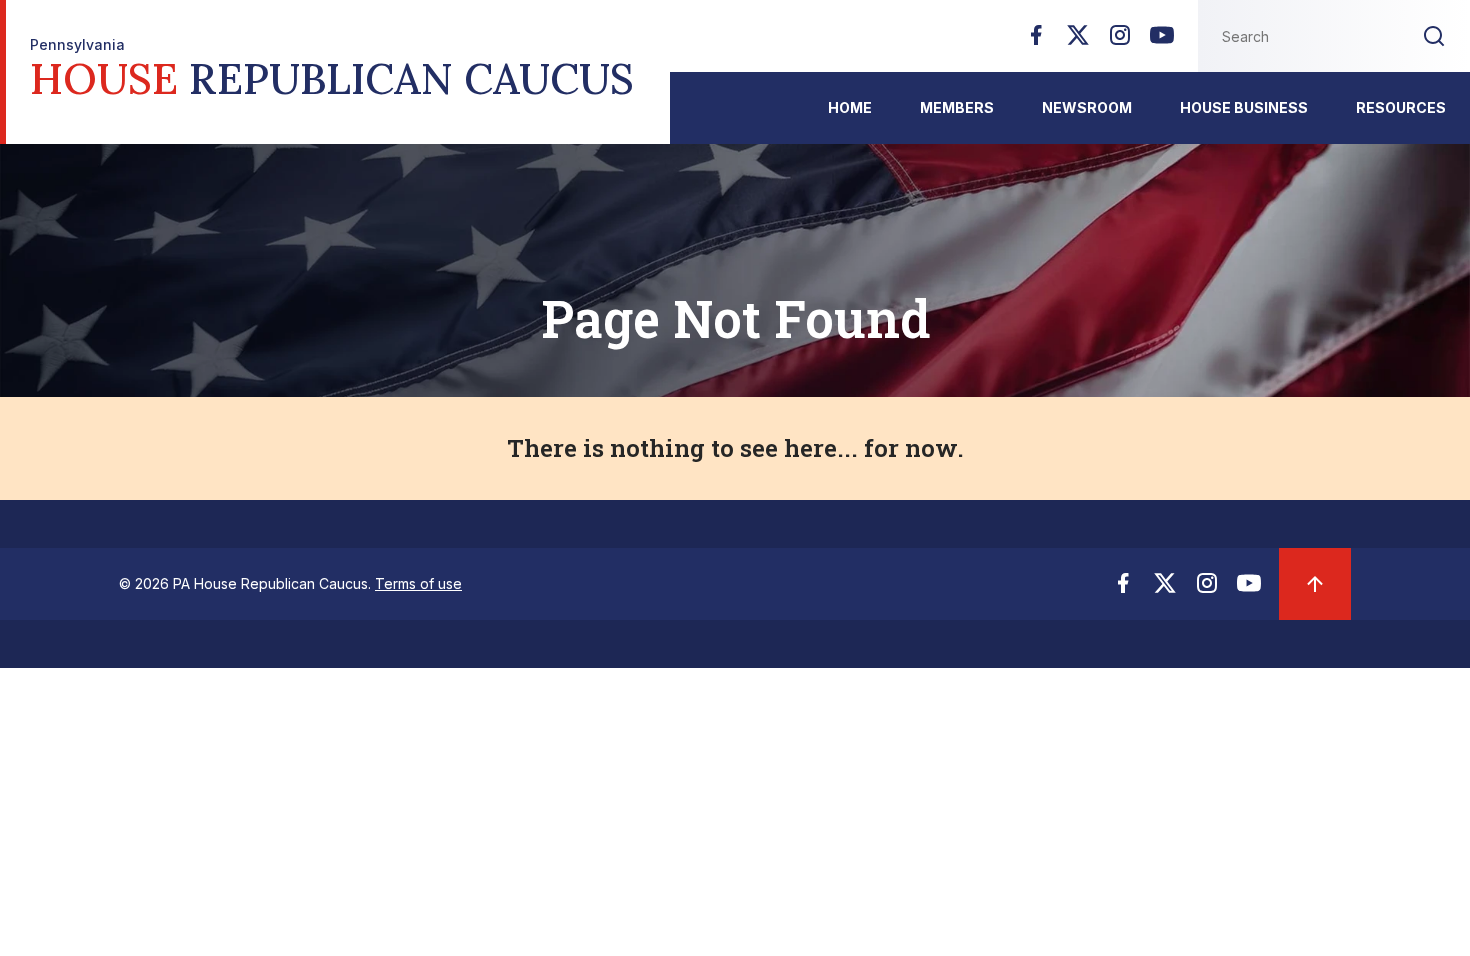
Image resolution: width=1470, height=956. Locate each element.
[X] (1078, 41)
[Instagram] (1120, 41)
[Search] (1434, 36)
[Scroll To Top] (1315, 584)
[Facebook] (1036, 41)
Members (957, 107)
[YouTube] (1162, 41)
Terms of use (418, 583)
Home (850, 107)
